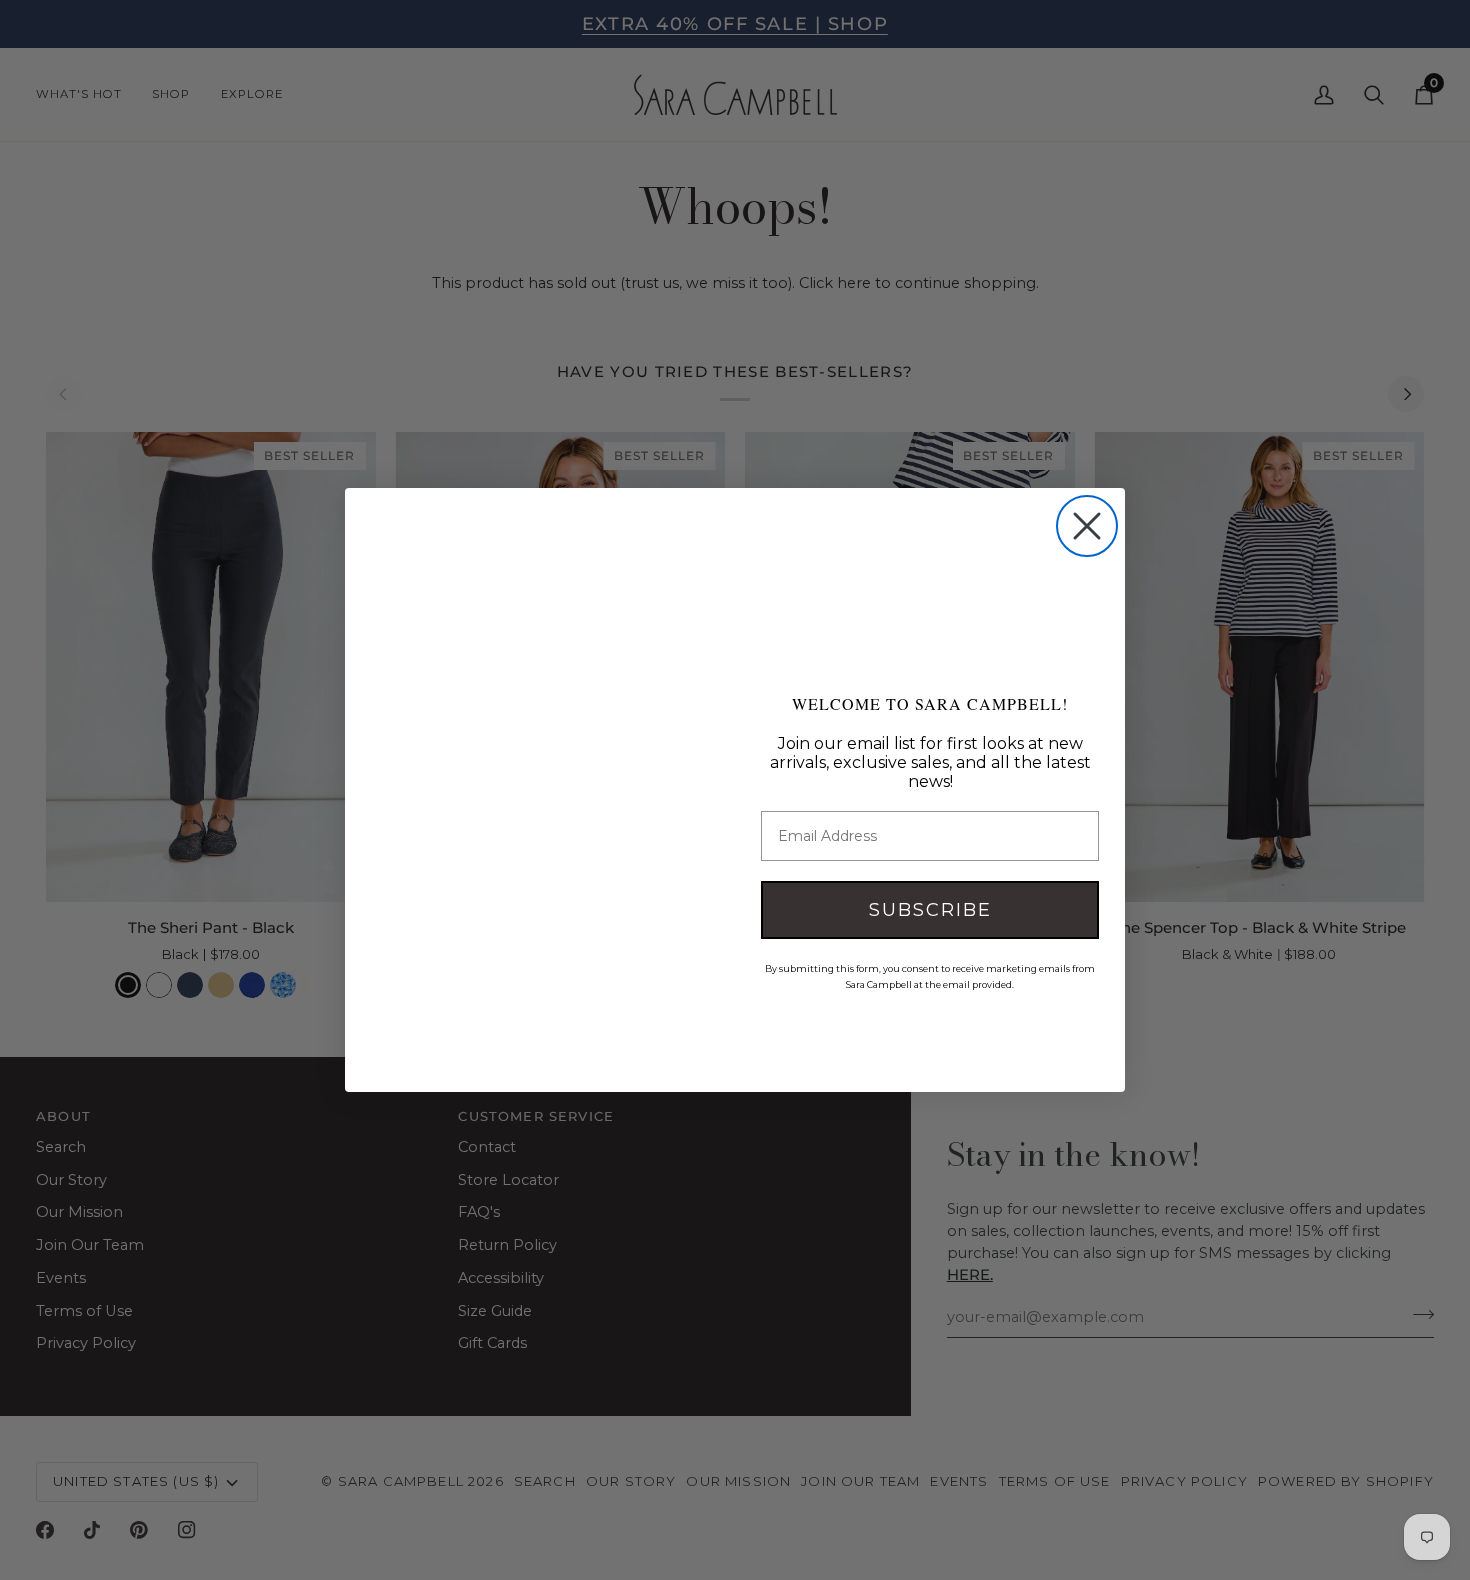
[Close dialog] (1087, 526)
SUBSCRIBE (930, 910)
